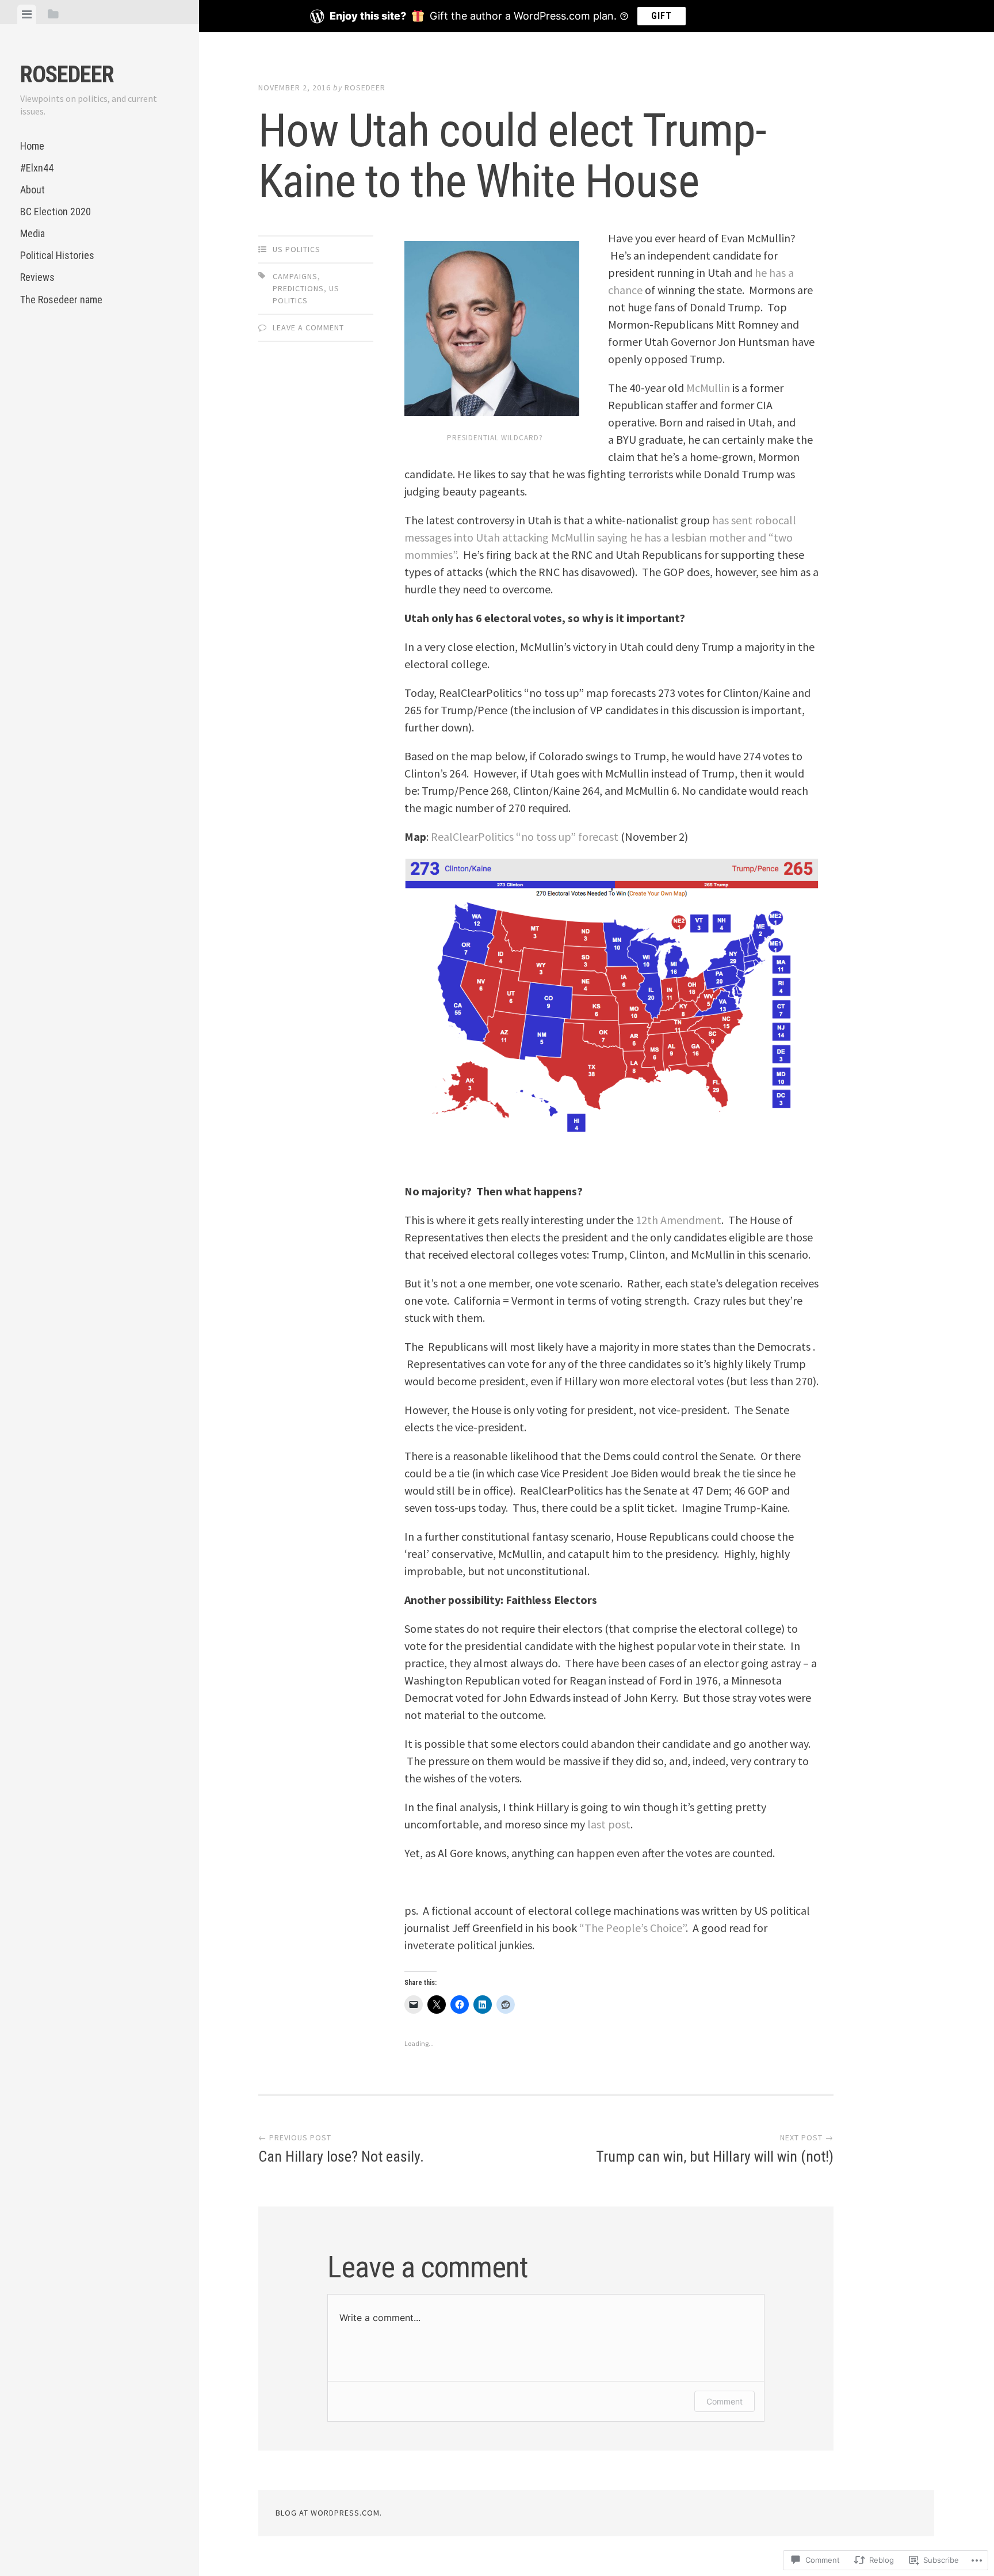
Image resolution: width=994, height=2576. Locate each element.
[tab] (27, 14)
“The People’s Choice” (632, 1928)
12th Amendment (678, 1220)
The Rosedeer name (61, 300)
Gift (662, 16)
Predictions (298, 288)
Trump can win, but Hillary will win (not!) (715, 2149)
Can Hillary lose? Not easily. (341, 2149)
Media (33, 233)
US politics (297, 249)
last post (609, 1824)
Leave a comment (308, 327)
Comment (725, 2401)
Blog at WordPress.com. (329, 2513)
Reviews (37, 277)
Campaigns (295, 276)
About (33, 190)
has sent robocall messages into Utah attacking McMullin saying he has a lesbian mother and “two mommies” (600, 537)
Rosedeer (67, 75)
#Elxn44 (37, 168)
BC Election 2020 (56, 212)
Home (32, 146)
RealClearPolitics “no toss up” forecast (526, 837)
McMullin (708, 388)
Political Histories (57, 255)
